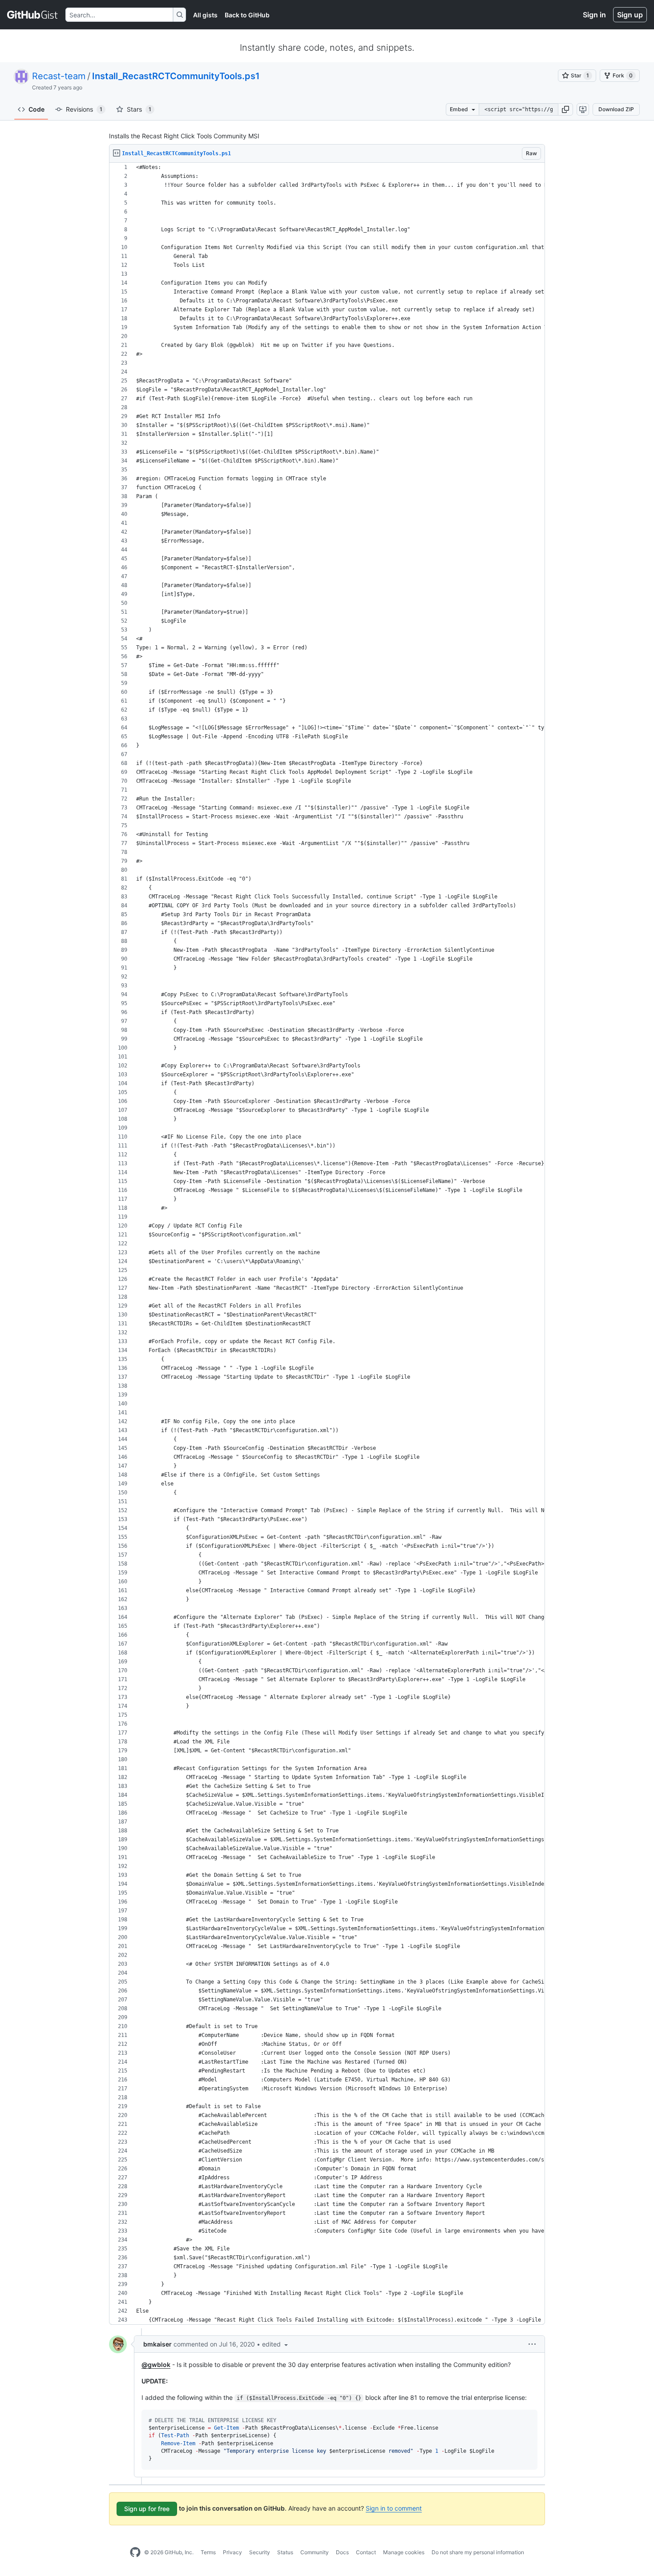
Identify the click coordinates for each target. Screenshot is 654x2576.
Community (315, 2552)
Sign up (630, 15)
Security (260, 2552)
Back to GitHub (247, 15)
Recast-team (59, 76)
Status (285, 2552)
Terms (208, 2552)
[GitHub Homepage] (135, 2552)
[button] (565, 109)
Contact (366, 2552)
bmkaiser (157, 2344)
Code (36, 109)
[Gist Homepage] (33, 15)
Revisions (84, 109)
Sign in (594, 15)
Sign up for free (147, 2509)
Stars (139, 109)
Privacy (232, 2552)
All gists (205, 15)
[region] (327, 1244)
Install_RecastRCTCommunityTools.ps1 (176, 76)
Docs (342, 2552)
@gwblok (156, 2365)
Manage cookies (404, 2552)
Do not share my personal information (478, 2552)
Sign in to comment (394, 2508)
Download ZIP (616, 109)
